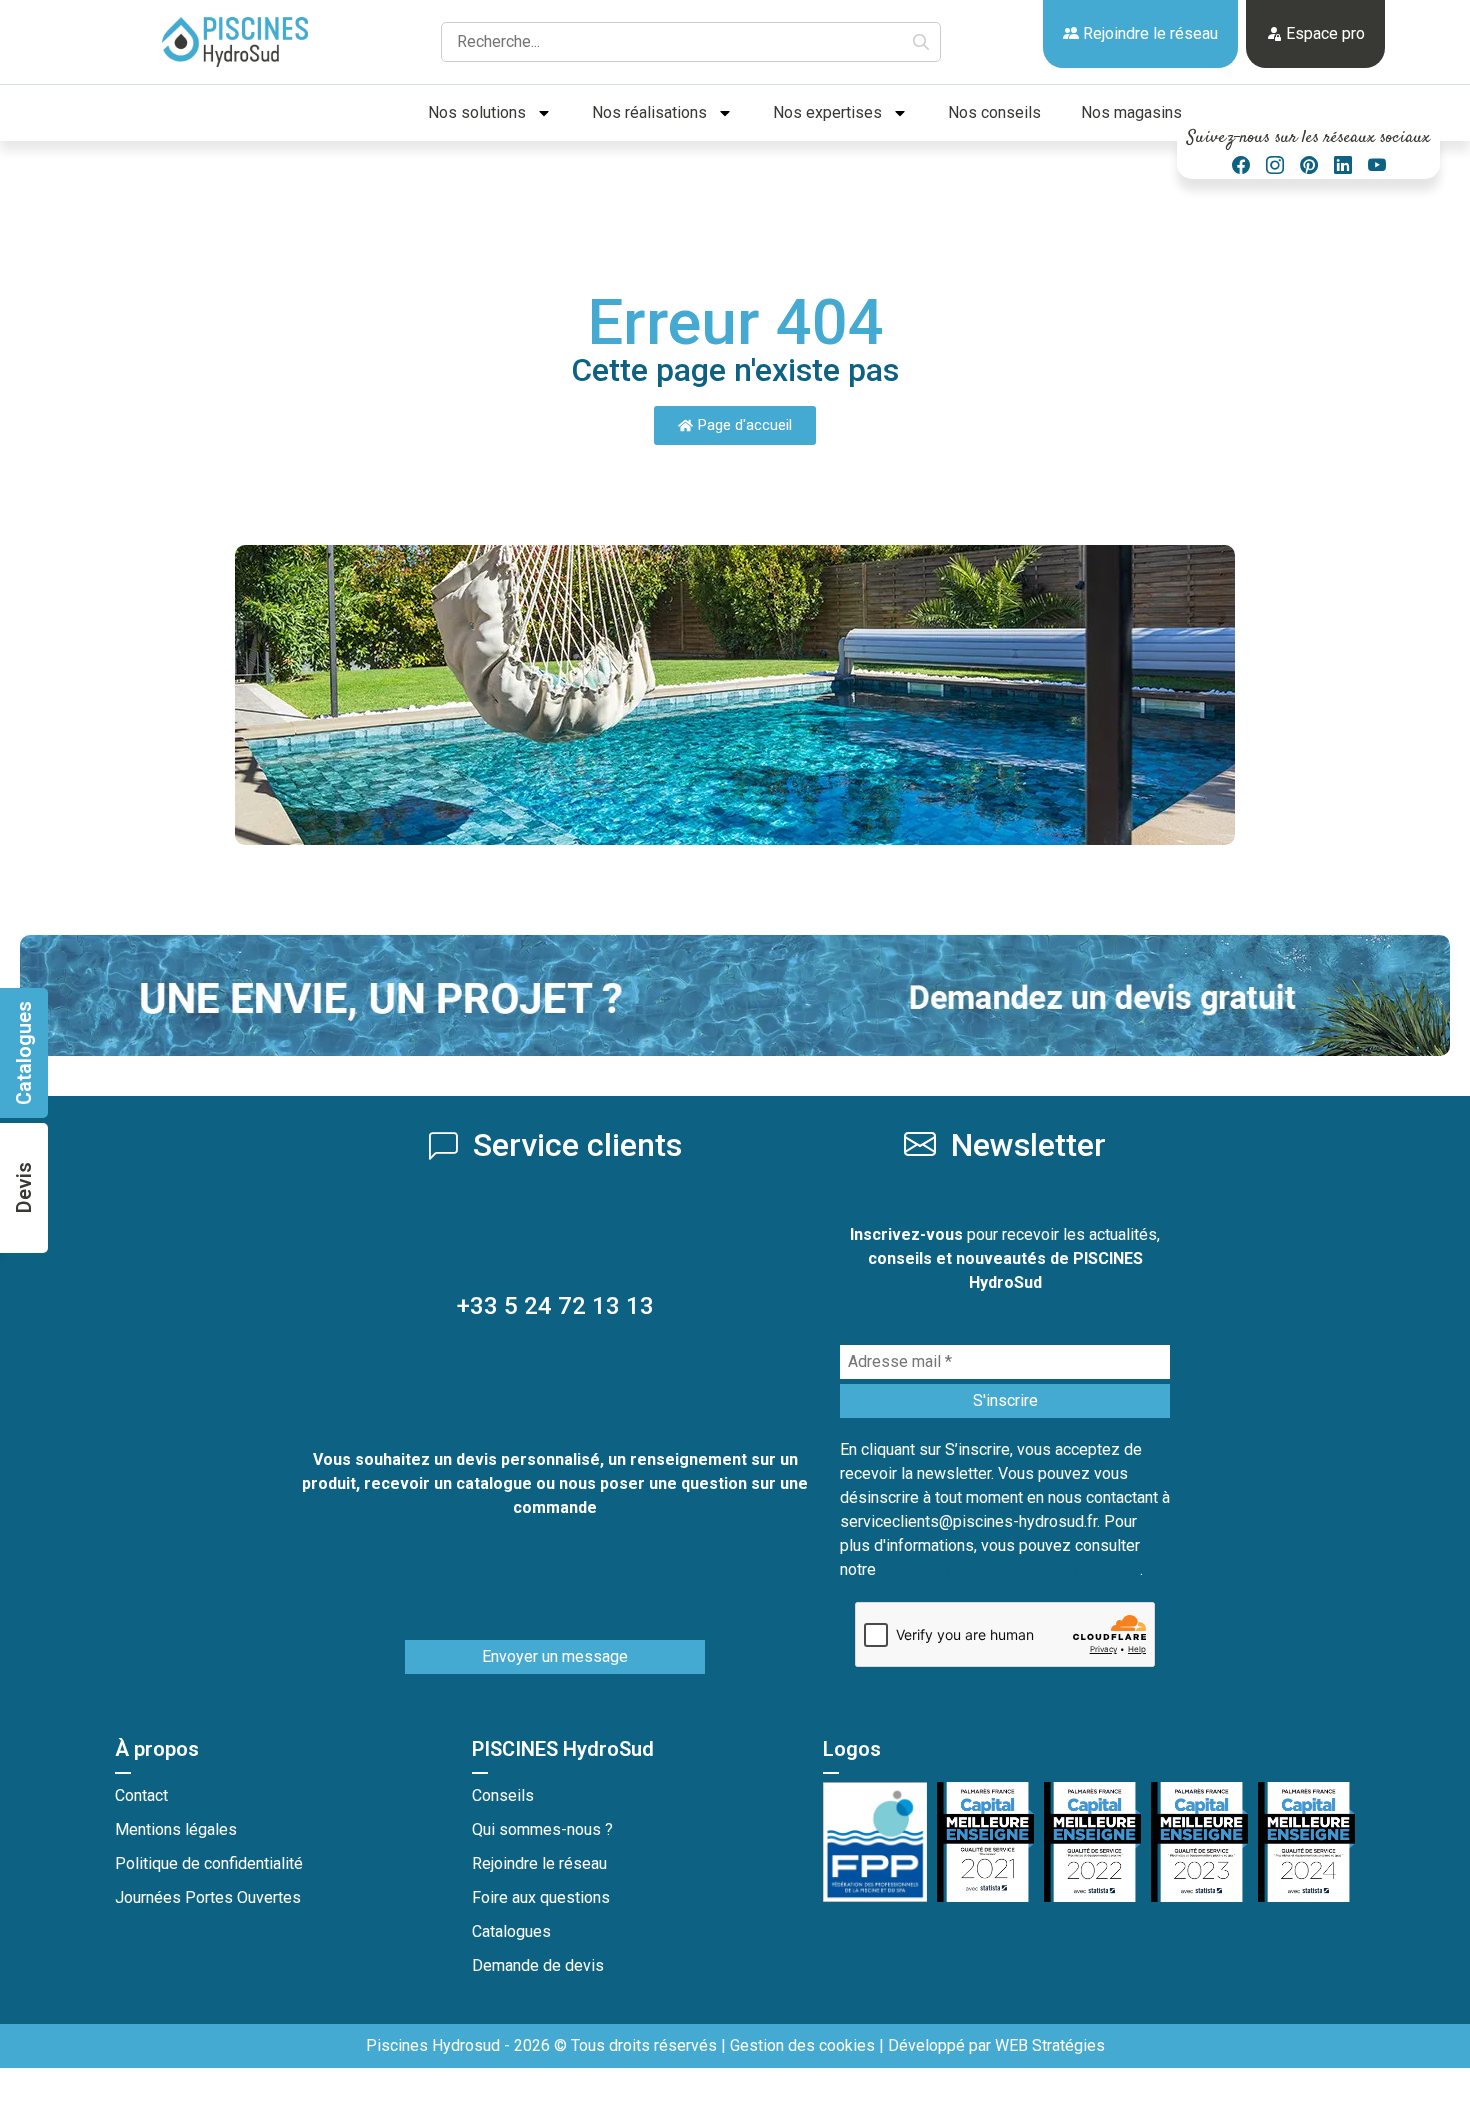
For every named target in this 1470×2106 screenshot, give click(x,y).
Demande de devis (538, 1965)
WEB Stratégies (1050, 2045)
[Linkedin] (1343, 165)
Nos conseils (994, 112)
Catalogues (511, 1931)
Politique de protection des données (1010, 1569)
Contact (141, 1795)
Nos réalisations (649, 112)
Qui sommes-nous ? (542, 1829)
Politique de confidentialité (209, 1863)
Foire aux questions (541, 1897)
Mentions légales (176, 1829)
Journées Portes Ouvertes (208, 1897)
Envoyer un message (555, 1656)
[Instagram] (1275, 165)
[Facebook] (1241, 165)
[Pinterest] (1309, 165)
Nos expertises (827, 112)
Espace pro (1323, 33)
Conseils (503, 1795)
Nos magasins (1131, 112)
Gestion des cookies (802, 2045)
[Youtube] (1377, 165)
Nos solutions (477, 112)
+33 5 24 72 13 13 (555, 1306)
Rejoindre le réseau (1148, 33)
